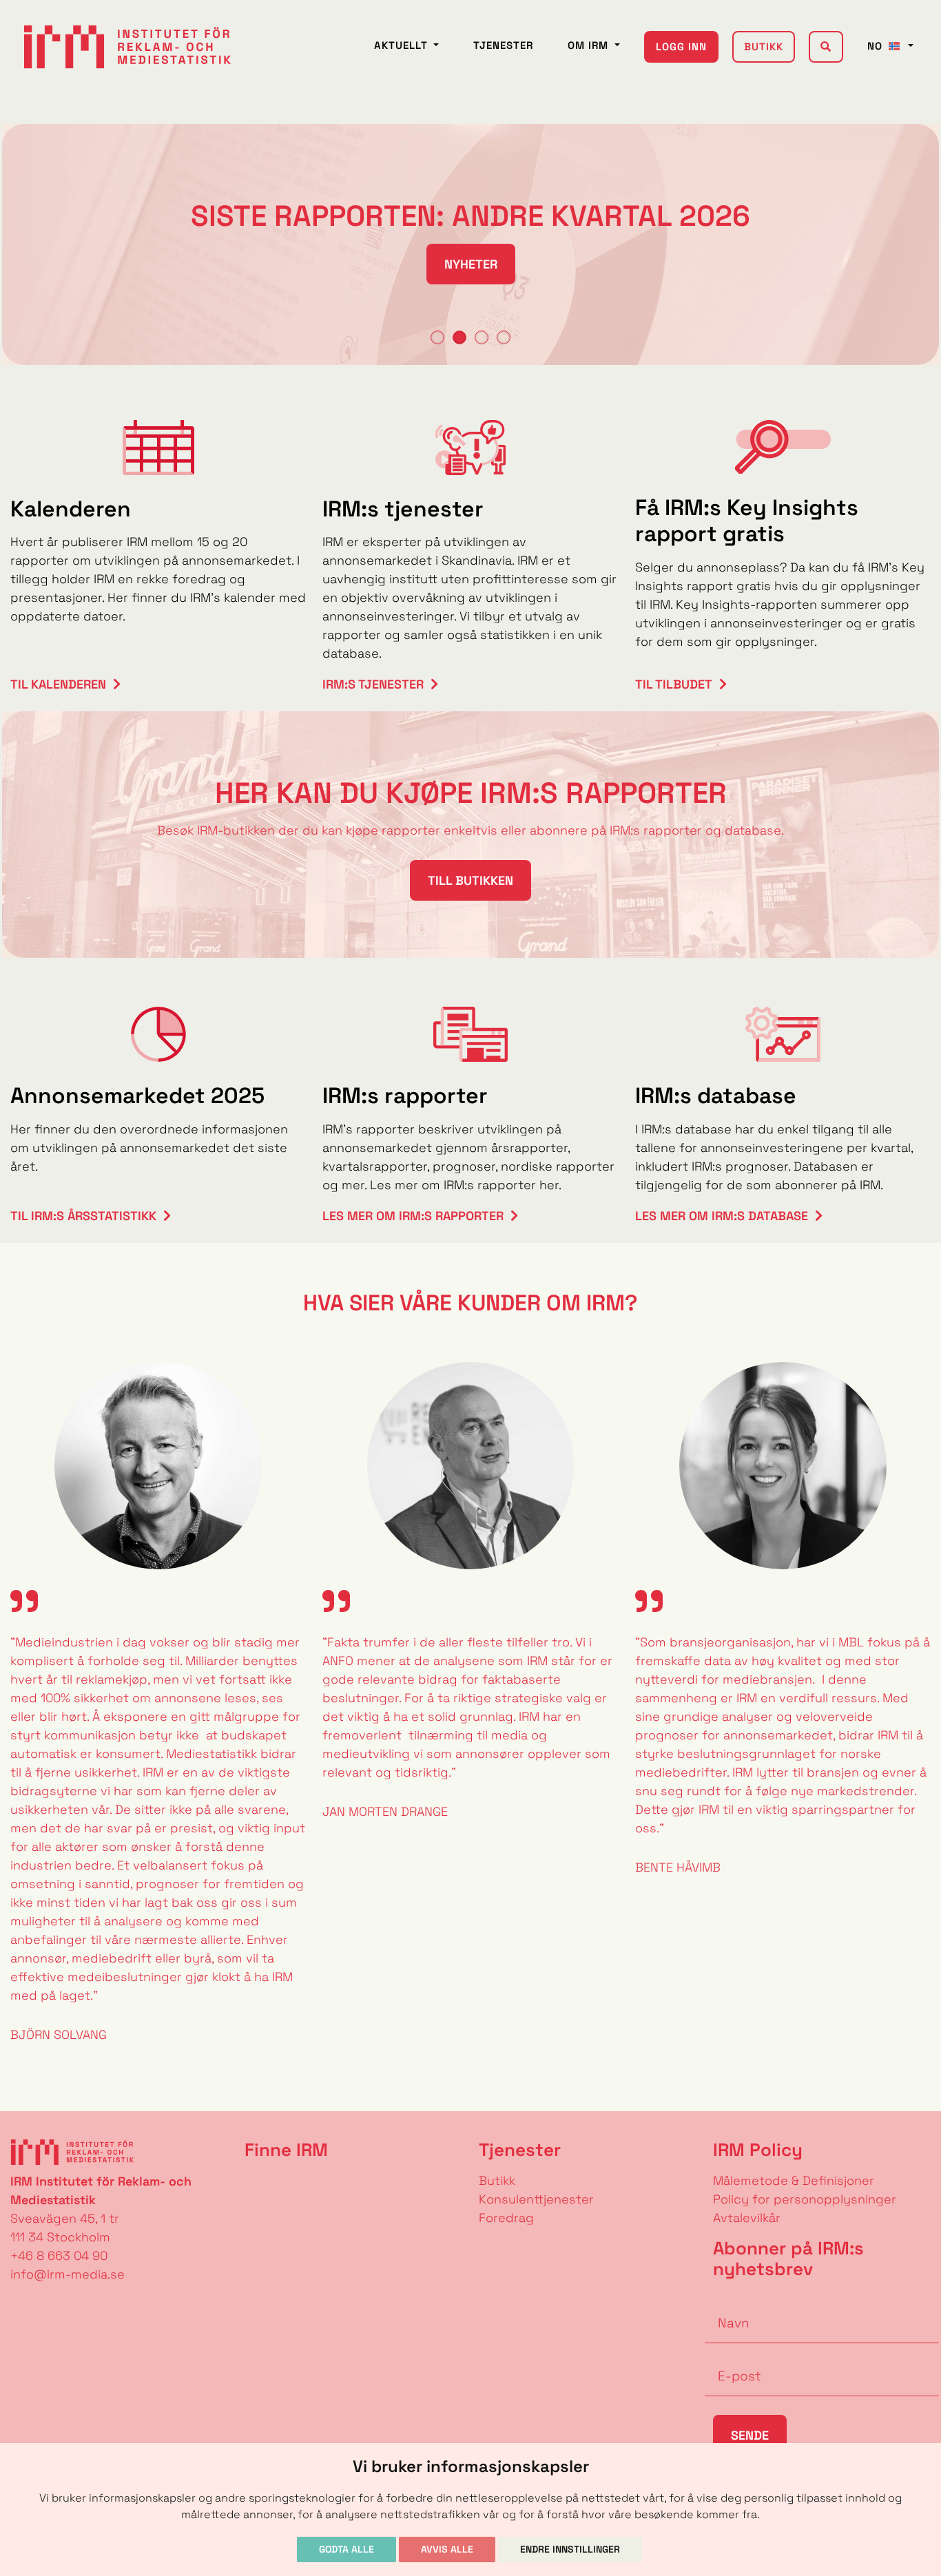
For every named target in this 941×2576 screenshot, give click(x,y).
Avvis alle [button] (447, 2549)
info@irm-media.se (68, 2274)
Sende (750, 2435)
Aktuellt (403, 45)
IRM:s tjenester (373, 684)
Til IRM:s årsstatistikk (83, 1216)
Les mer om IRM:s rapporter (413, 1216)
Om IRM (590, 45)
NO (877, 46)
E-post (725, 2355)
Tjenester (503, 45)
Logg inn (681, 46)
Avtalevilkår (747, 2218)
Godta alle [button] (347, 2549)
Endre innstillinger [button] (570, 2549)
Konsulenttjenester (536, 2199)
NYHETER (471, 264)
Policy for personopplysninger (805, 2199)
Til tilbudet (674, 684)
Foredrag (506, 2218)
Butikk (764, 46)
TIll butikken (470, 880)
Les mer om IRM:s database (722, 1216)
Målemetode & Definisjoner (794, 2180)
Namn (723, 2302)
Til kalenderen (58, 684)
